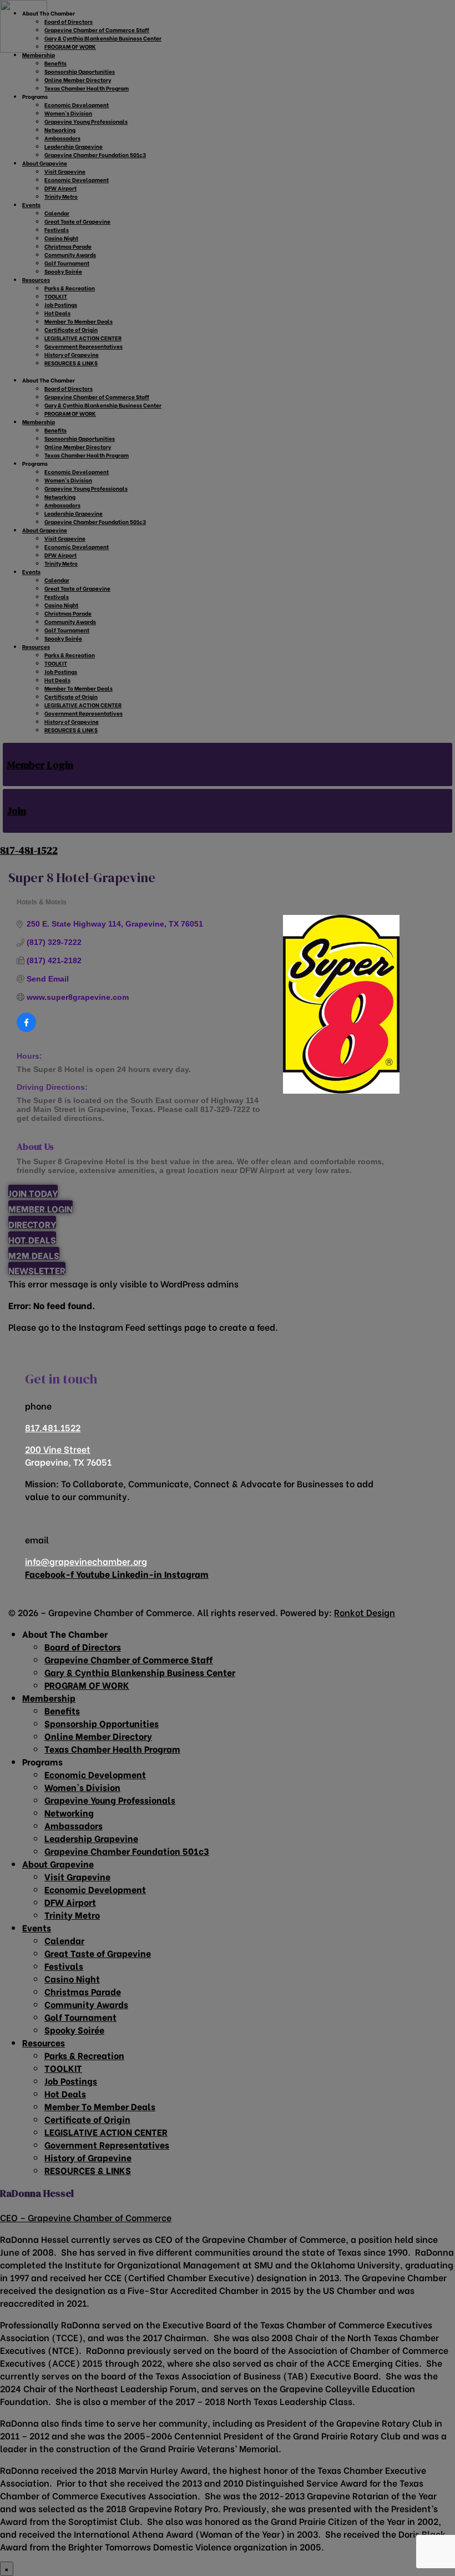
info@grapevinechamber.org (86, 1561)
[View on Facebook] (26, 1029)
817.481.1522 (53, 1427)
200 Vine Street (58, 1449)
